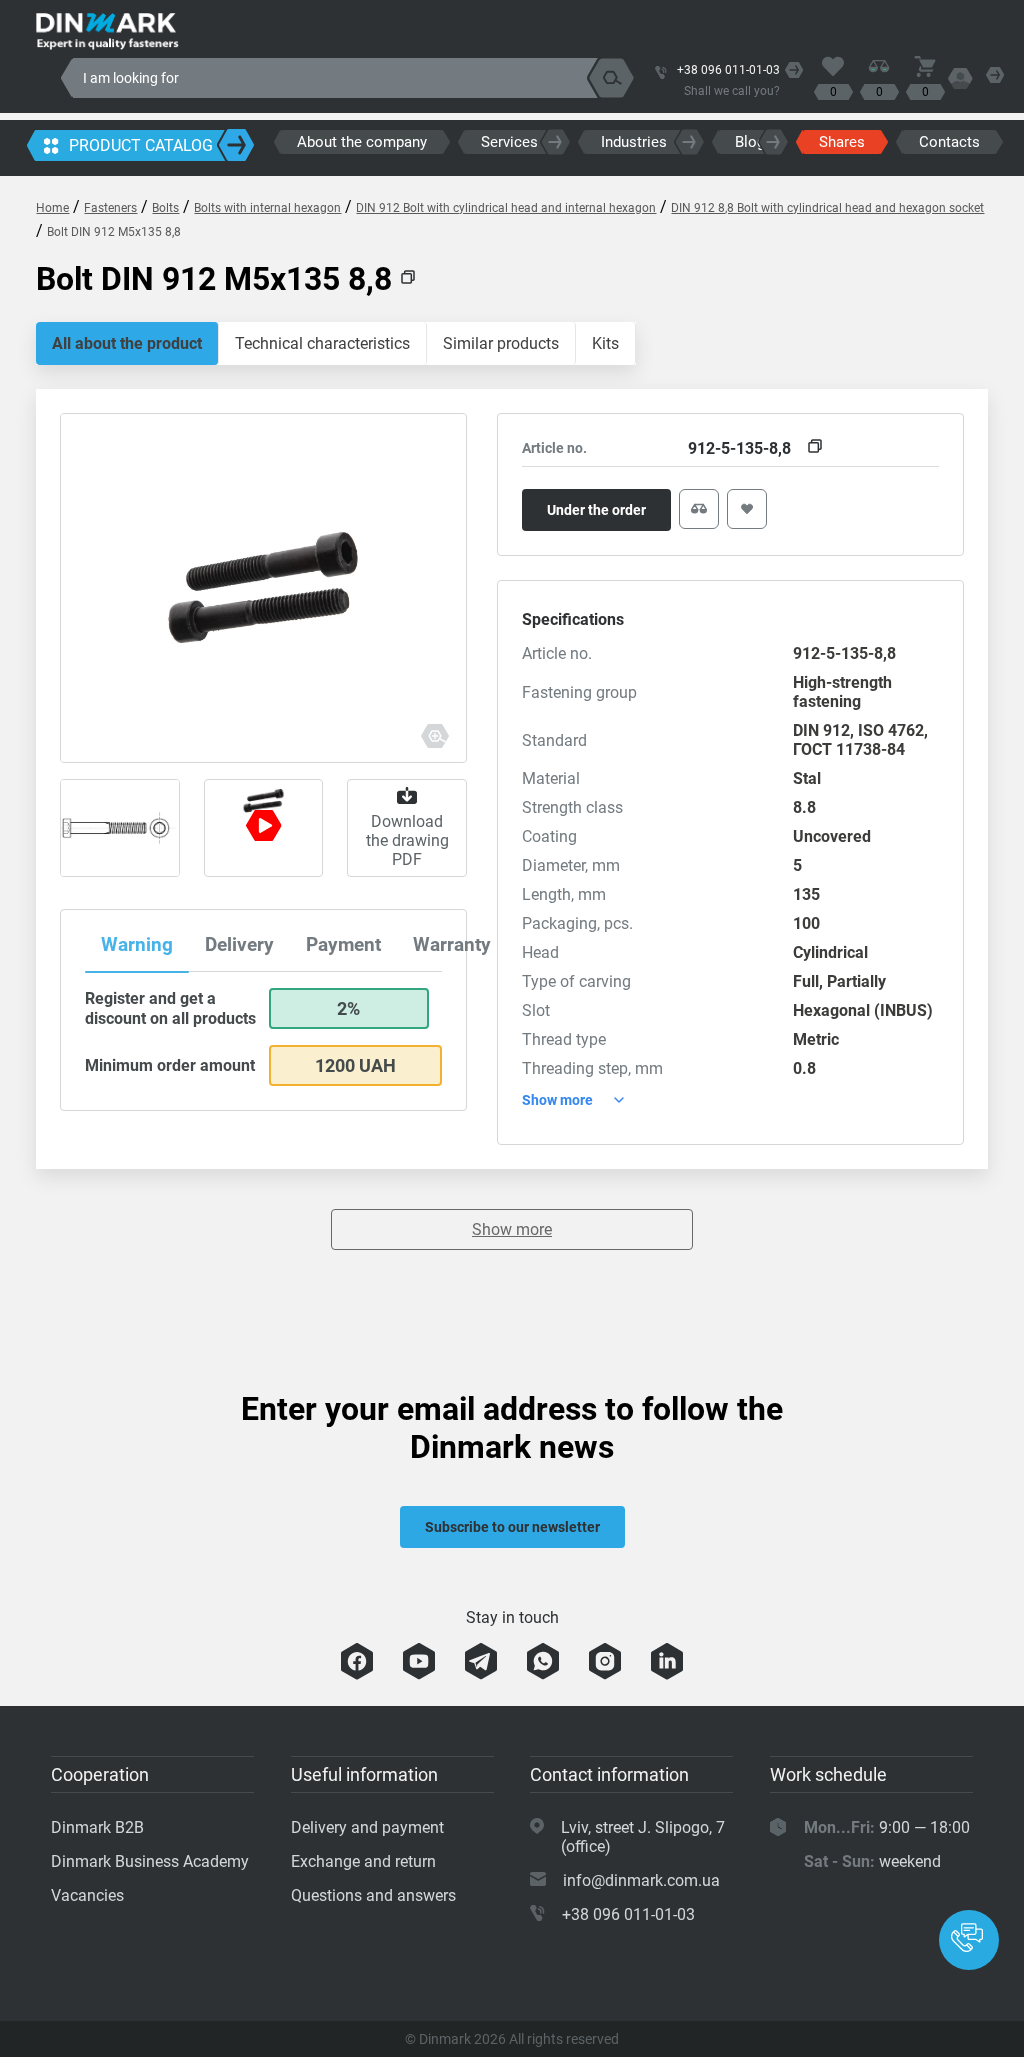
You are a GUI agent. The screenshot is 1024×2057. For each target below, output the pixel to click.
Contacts (949, 142)
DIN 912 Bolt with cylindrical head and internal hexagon (506, 208)
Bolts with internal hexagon (267, 208)
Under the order (596, 510)
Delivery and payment (367, 1827)
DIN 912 (821, 730)
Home (52, 208)
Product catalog (141, 145)
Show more (512, 1229)
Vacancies (87, 1895)
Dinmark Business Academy (150, 1861)
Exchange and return (363, 1861)
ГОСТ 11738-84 (849, 749)
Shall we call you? (732, 91)
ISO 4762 (891, 730)
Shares (842, 142)
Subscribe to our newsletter (512, 1527)
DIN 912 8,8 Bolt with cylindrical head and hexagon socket (827, 208)
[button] (969, 1940)
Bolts (165, 208)
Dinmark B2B (97, 1827)
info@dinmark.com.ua (641, 1880)
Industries (634, 142)
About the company (362, 142)
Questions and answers (373, 1895)
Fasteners (110, 208)
